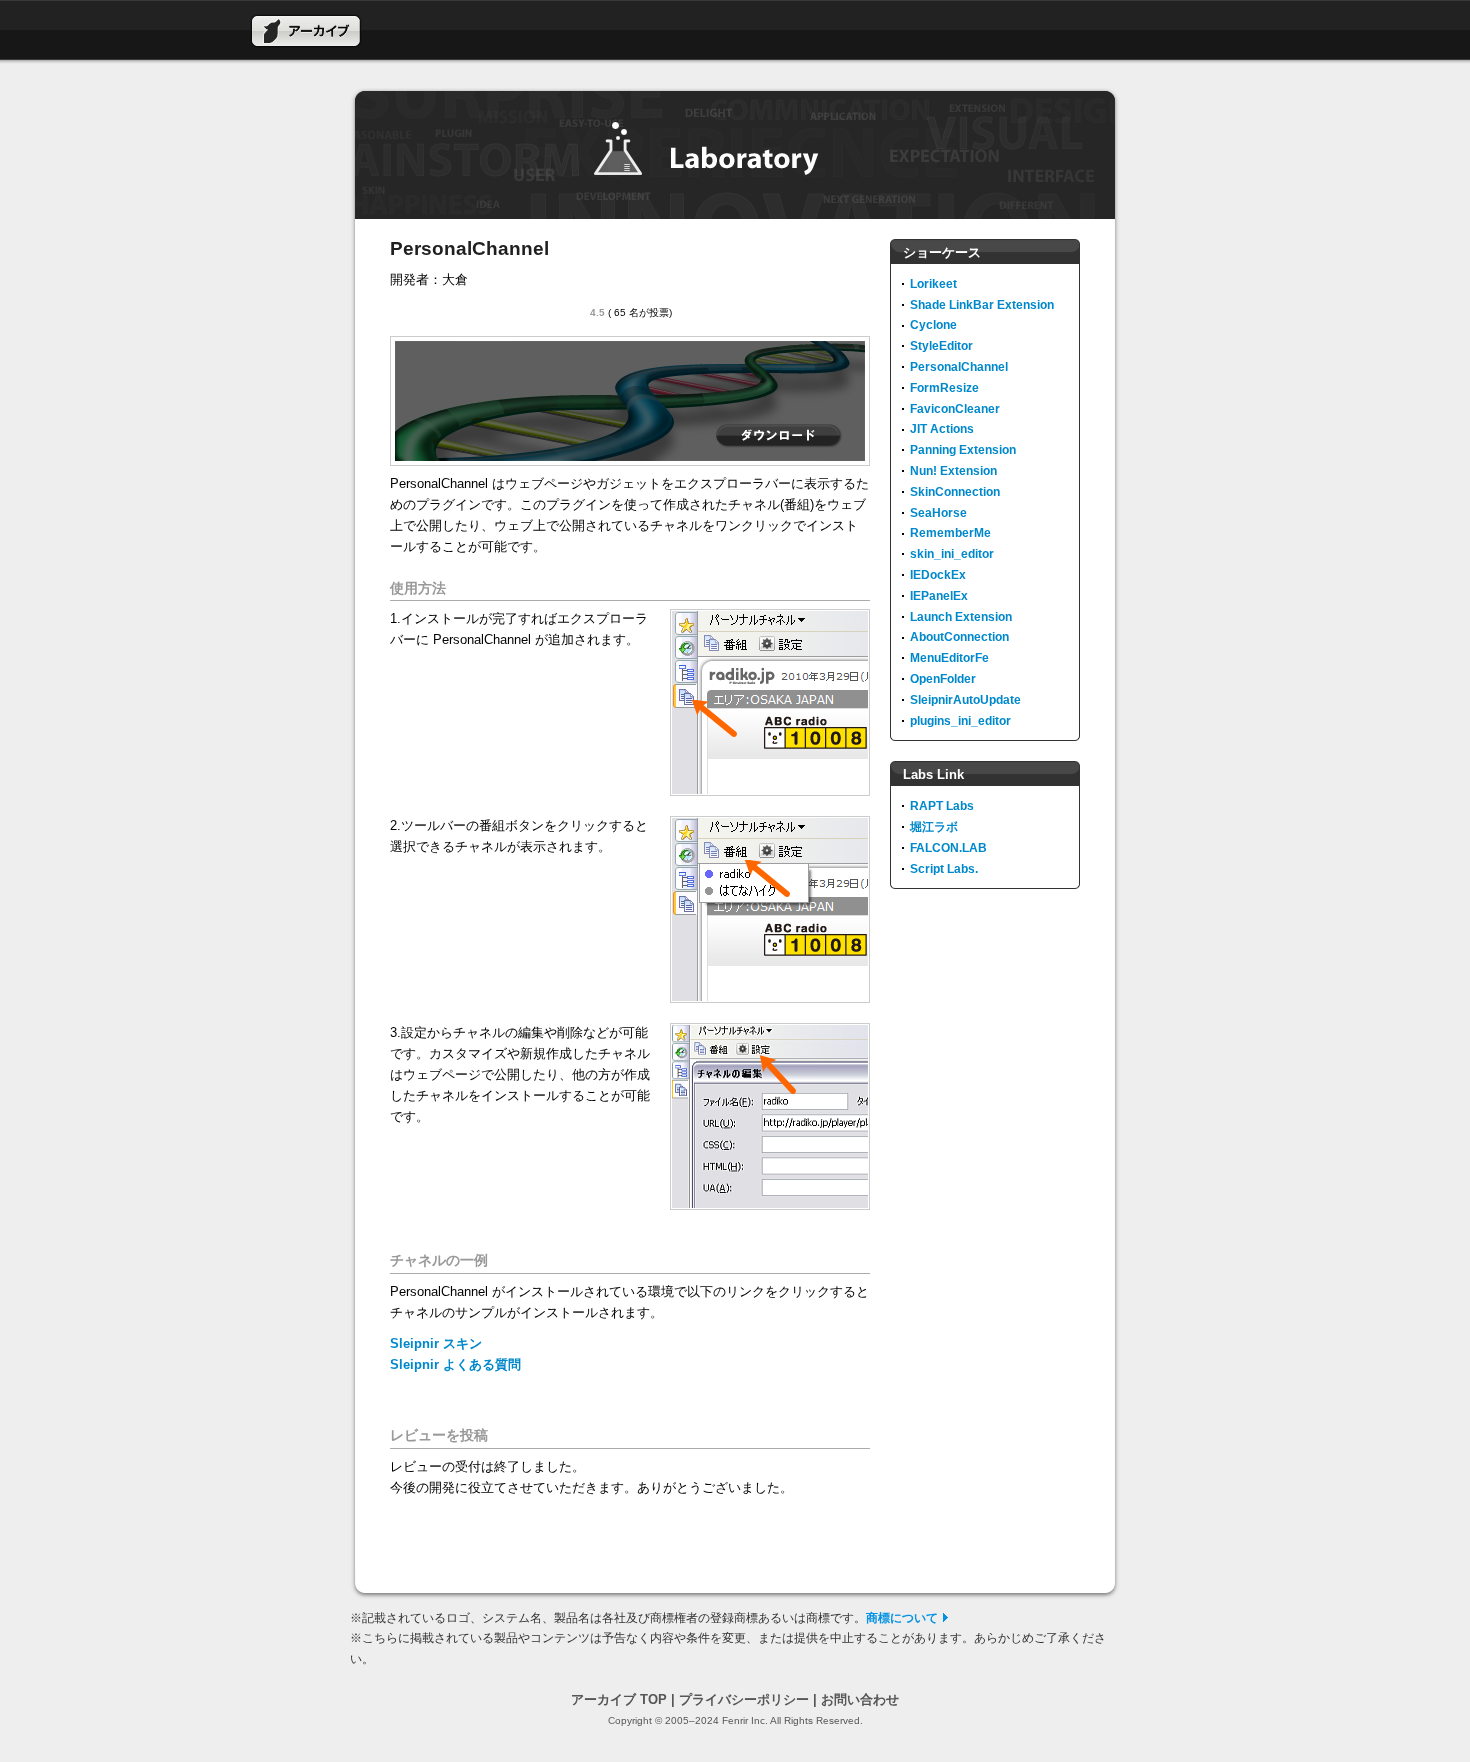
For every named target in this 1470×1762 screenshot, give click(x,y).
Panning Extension (963, 450)
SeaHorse (938, 513)
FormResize (944, 388)
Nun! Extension (953, 471)
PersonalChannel (959, 367)
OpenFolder (943, 679)
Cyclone (933, 325)
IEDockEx (938, 575)
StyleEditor (941, 346)
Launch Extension (961, 617)
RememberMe (950, 533)
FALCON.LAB (948, 848)
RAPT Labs (942, 806)
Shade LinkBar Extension (982, 305)
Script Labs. (944, 869)
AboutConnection (959, 637)
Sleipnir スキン (436, 1343)
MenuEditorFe (949, 658)
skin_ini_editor (952, 554)
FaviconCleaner (955, 409)
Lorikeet (933, 284)
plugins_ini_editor (960, 721)
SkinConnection (955, 492)
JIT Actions (942, 429)
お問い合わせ (860, 1699)
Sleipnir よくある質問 (455, 1364)
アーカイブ (306, 31)
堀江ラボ (934, 827)
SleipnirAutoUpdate (965, 700)
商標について (902, 1618)
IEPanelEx (939, 596)
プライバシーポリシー (744, 1699)
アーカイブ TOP (619, 1699)
